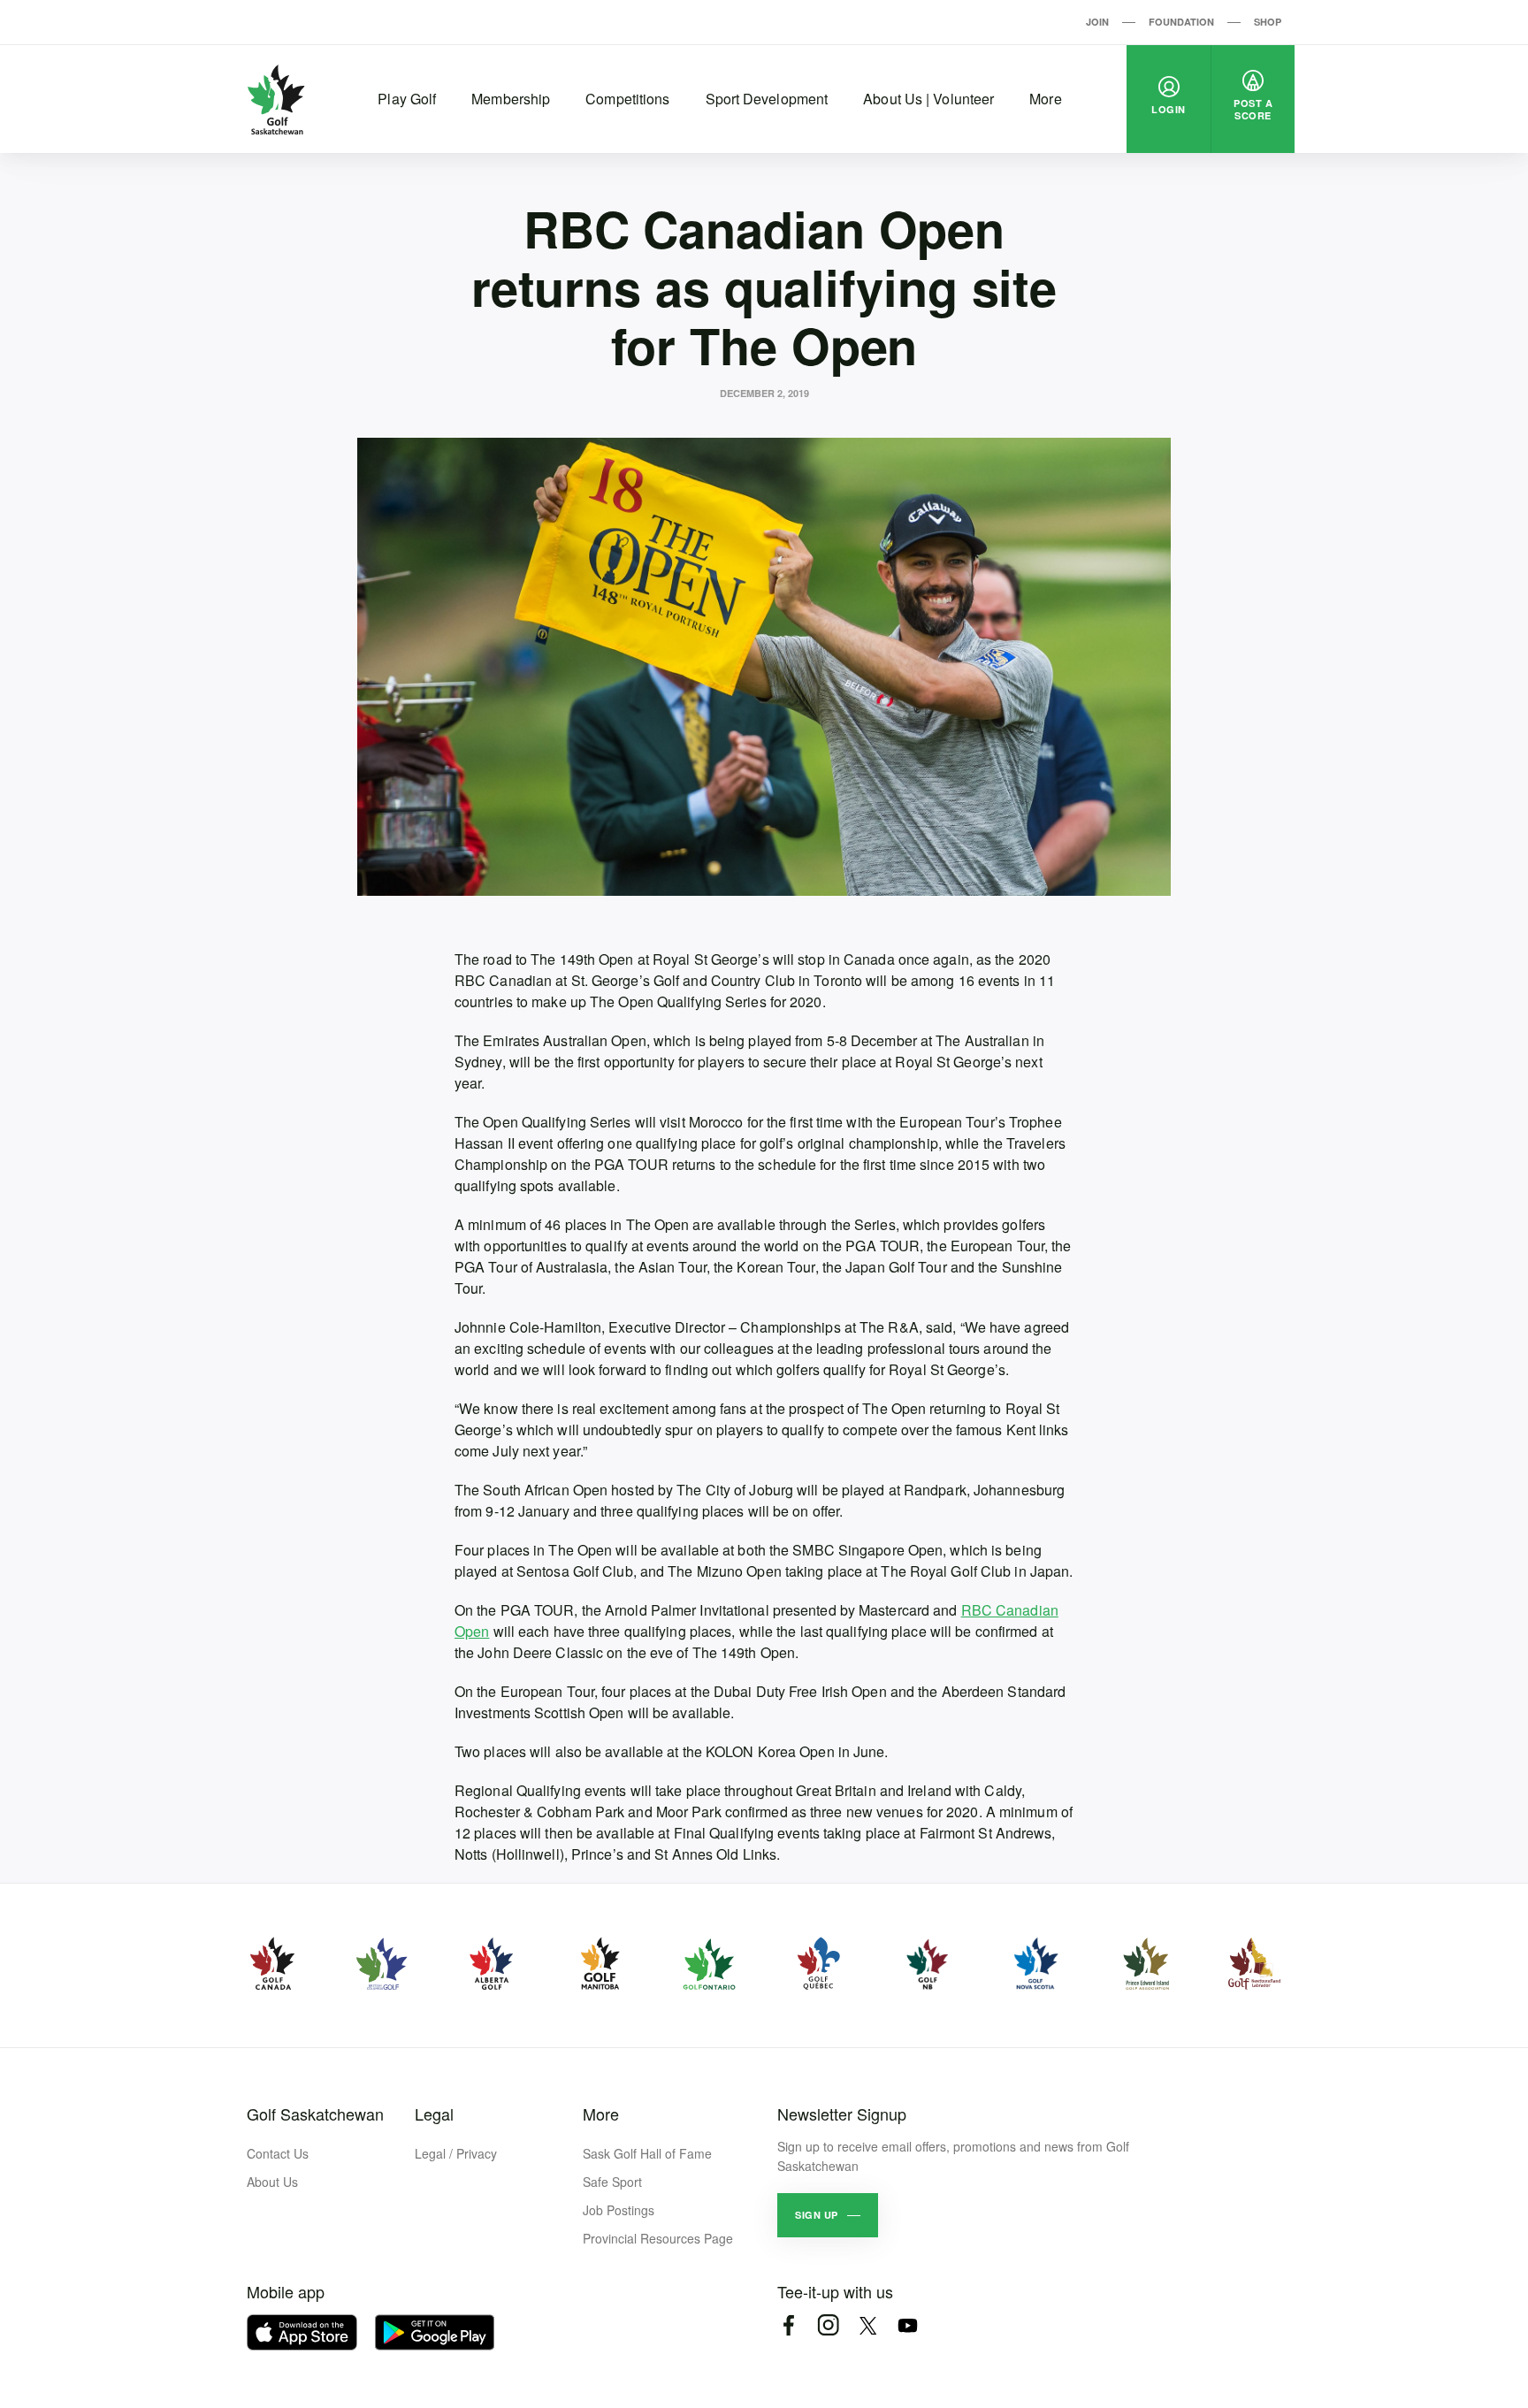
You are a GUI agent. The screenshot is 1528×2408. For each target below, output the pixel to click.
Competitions (627, 99)
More (1045, 99)
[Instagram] (828, 2325)
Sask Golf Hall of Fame (647, 2153)
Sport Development (767, 99)
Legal (434, 2114)
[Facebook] (788, 2325)
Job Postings (619, 2210)
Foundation (1181, 22)
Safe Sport (612, 2182)
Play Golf (407, 99)
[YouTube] (908, 2325)
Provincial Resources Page (658, 2238)
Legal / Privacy (456, 2153)
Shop (1268, 22)
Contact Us (278, 2153)
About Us (272, 2182)
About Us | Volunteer (928, 99)
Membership (511, 99)
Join (1097, 22)
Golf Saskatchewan (315, 2114)
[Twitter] (868, 2325)
